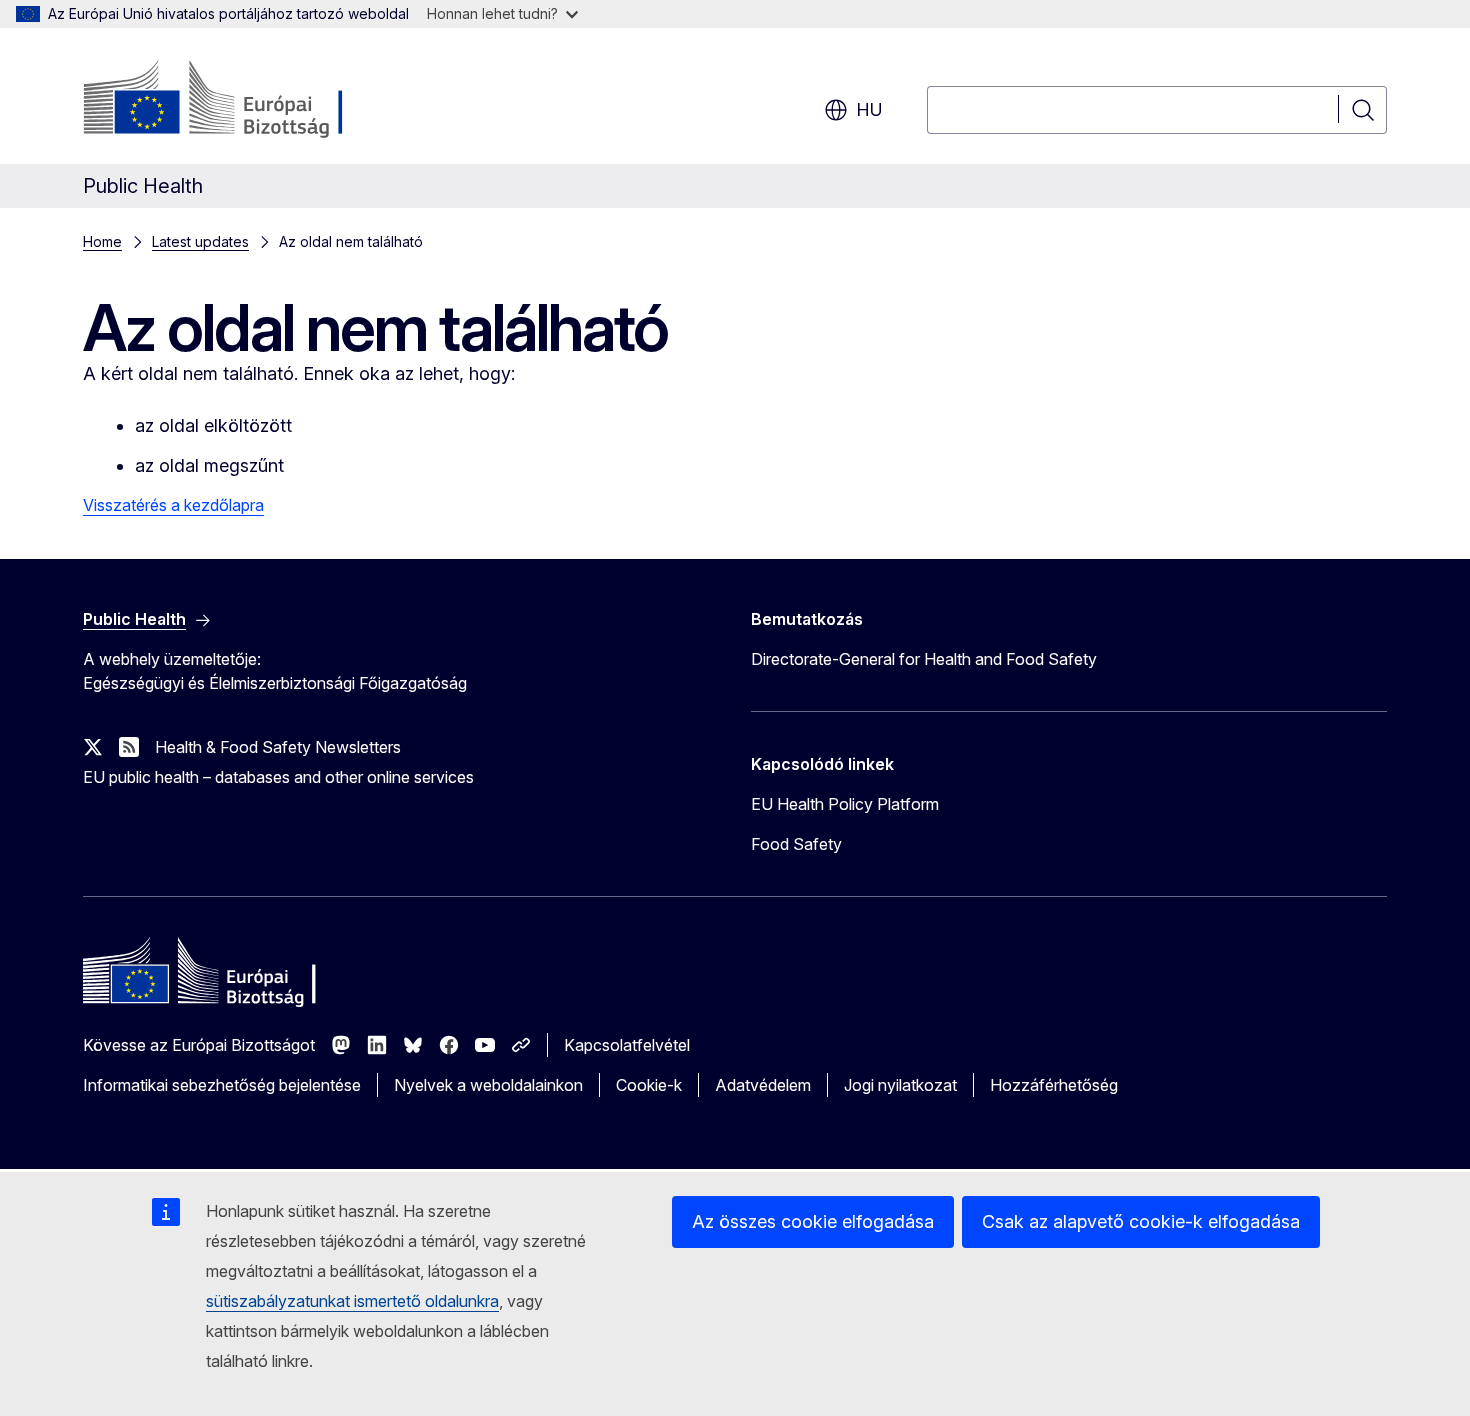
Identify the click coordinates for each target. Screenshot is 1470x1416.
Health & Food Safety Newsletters (278, 747)
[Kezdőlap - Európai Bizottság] (244, 100)
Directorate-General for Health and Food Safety (924, 659)
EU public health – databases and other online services (278, 777)
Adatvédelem (763, 1085)
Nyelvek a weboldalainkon (488, 1085)
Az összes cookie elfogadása (813, 1221)
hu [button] (869, 109)
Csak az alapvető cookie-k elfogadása (1141, 1221)
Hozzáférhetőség (1054, 1085)
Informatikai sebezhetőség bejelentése (222, 1085)
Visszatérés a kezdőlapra (173, 505)
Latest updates (200, 241)
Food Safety (796, 844)
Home (102, 241)
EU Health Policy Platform (845, 804)
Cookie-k (649, 1085)
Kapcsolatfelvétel (627, 1045)
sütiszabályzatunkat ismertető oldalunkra (352, 1301)
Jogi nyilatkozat (900, 1085)
